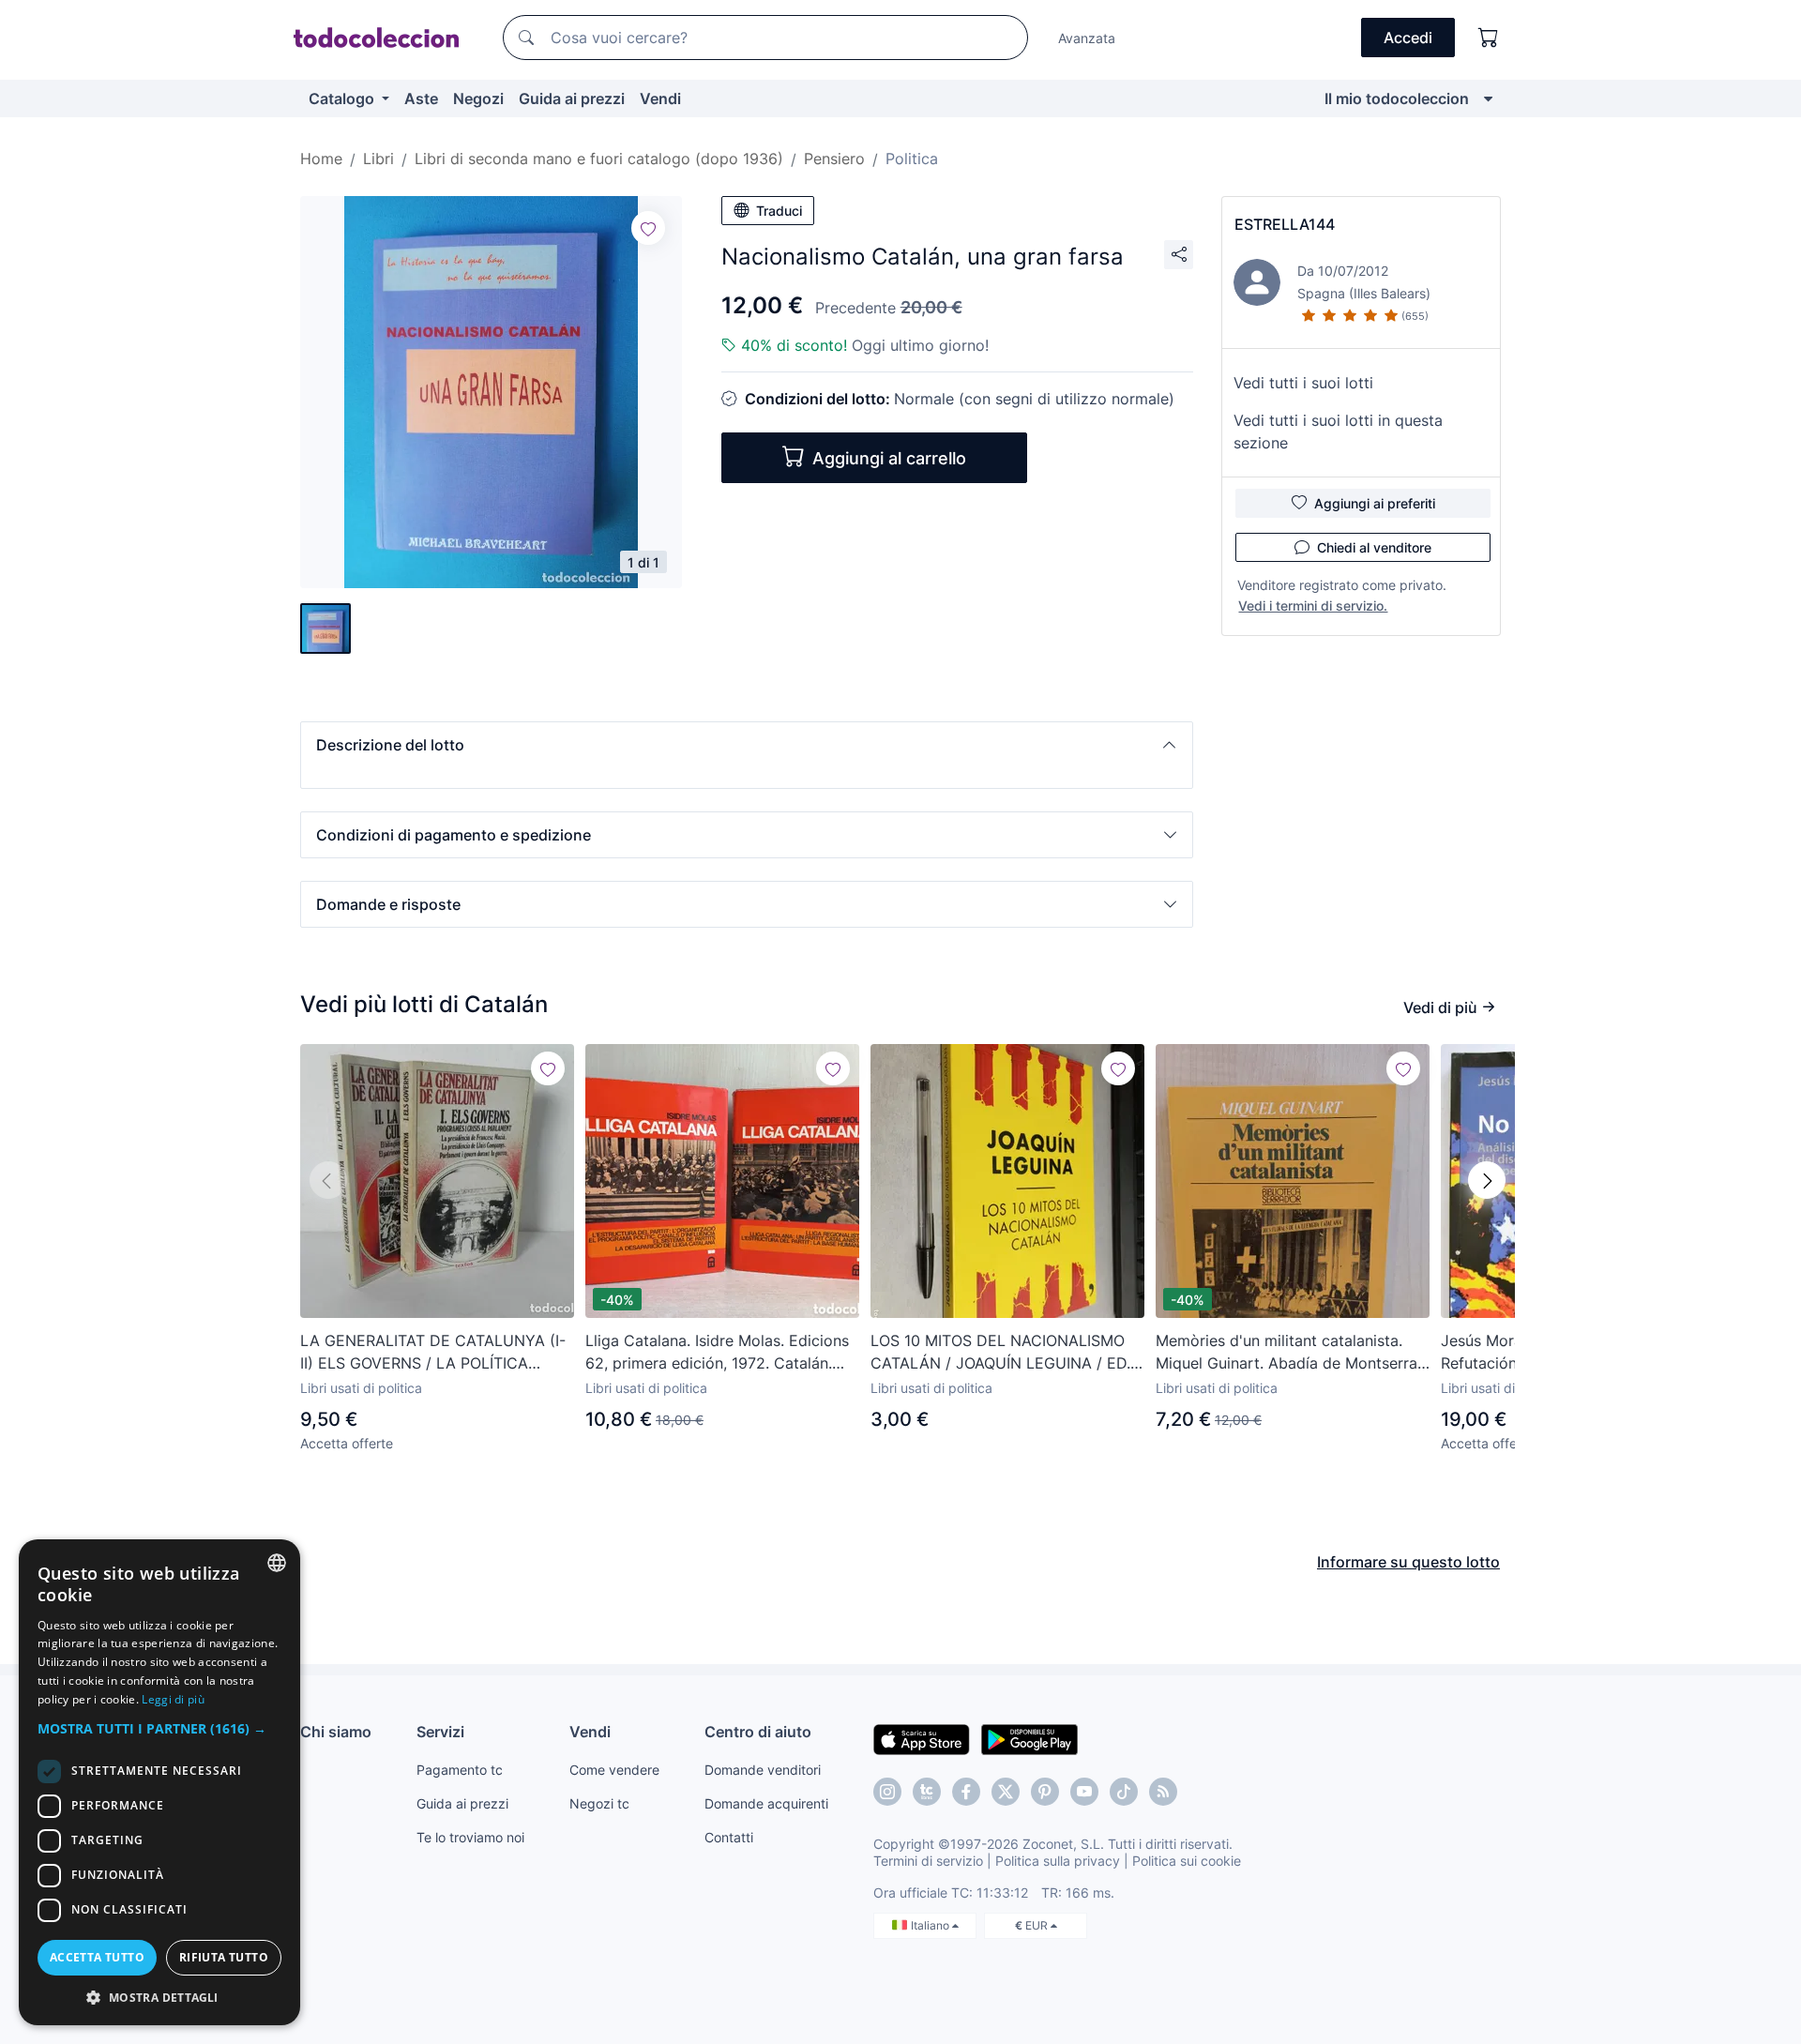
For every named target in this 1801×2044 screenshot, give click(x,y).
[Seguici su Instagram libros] (927, 1792)
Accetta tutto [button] (97, 1957)
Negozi (478, 98)
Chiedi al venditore (1374, 547)
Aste (421, 98)
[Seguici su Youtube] (1084, 1792)
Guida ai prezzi (572, 98)
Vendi (660, 98)
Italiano (931, 1925)
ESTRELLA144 (1285, 224)
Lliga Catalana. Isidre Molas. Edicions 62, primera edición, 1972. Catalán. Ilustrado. (717, 1353)
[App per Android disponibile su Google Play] (1029, 1738)
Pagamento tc (460, 1770)
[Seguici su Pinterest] (1045, 1792)
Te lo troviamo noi (470, 1837)
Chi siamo (336, 1732)
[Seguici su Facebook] (966, 1792)
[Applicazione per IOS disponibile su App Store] (922, 1738)
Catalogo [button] (343, 98)
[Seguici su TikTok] (1124, 1792)
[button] (747, 745)
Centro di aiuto (758, 1732)
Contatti (729, 1837)
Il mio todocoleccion (1397, 98)
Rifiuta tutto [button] (224, 1957)
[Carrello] (1489, 38)
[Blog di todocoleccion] (1163, 1792)
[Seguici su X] (1006, 1792)
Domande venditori (763, 1770)
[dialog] (159, 1782)
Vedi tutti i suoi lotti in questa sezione (1338, 432)
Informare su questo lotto (1408, 1562)
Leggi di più (173, 1699)
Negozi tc (599, 1803)
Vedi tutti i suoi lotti (1303, 383)
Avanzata (1087, 38)
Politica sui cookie (1187, 1861)
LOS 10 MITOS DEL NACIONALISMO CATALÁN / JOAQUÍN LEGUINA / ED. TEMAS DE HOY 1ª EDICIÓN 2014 (1000, 1353)
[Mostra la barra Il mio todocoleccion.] (1488, 98)
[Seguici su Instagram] (887, 1792)
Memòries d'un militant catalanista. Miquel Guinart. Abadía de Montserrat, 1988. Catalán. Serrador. (1291, 1353)
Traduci (779, 211)
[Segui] (648, 228)
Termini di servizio (928, 1861)
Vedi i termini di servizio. (1313, 606)
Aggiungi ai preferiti (1375, 503)
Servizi (440, 1732)
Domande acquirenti (766, 1803)
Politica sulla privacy (1058, 1861)
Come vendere (614, 1770)
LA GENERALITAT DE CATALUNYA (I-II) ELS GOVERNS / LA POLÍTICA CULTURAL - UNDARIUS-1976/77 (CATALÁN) (433, 1353)
